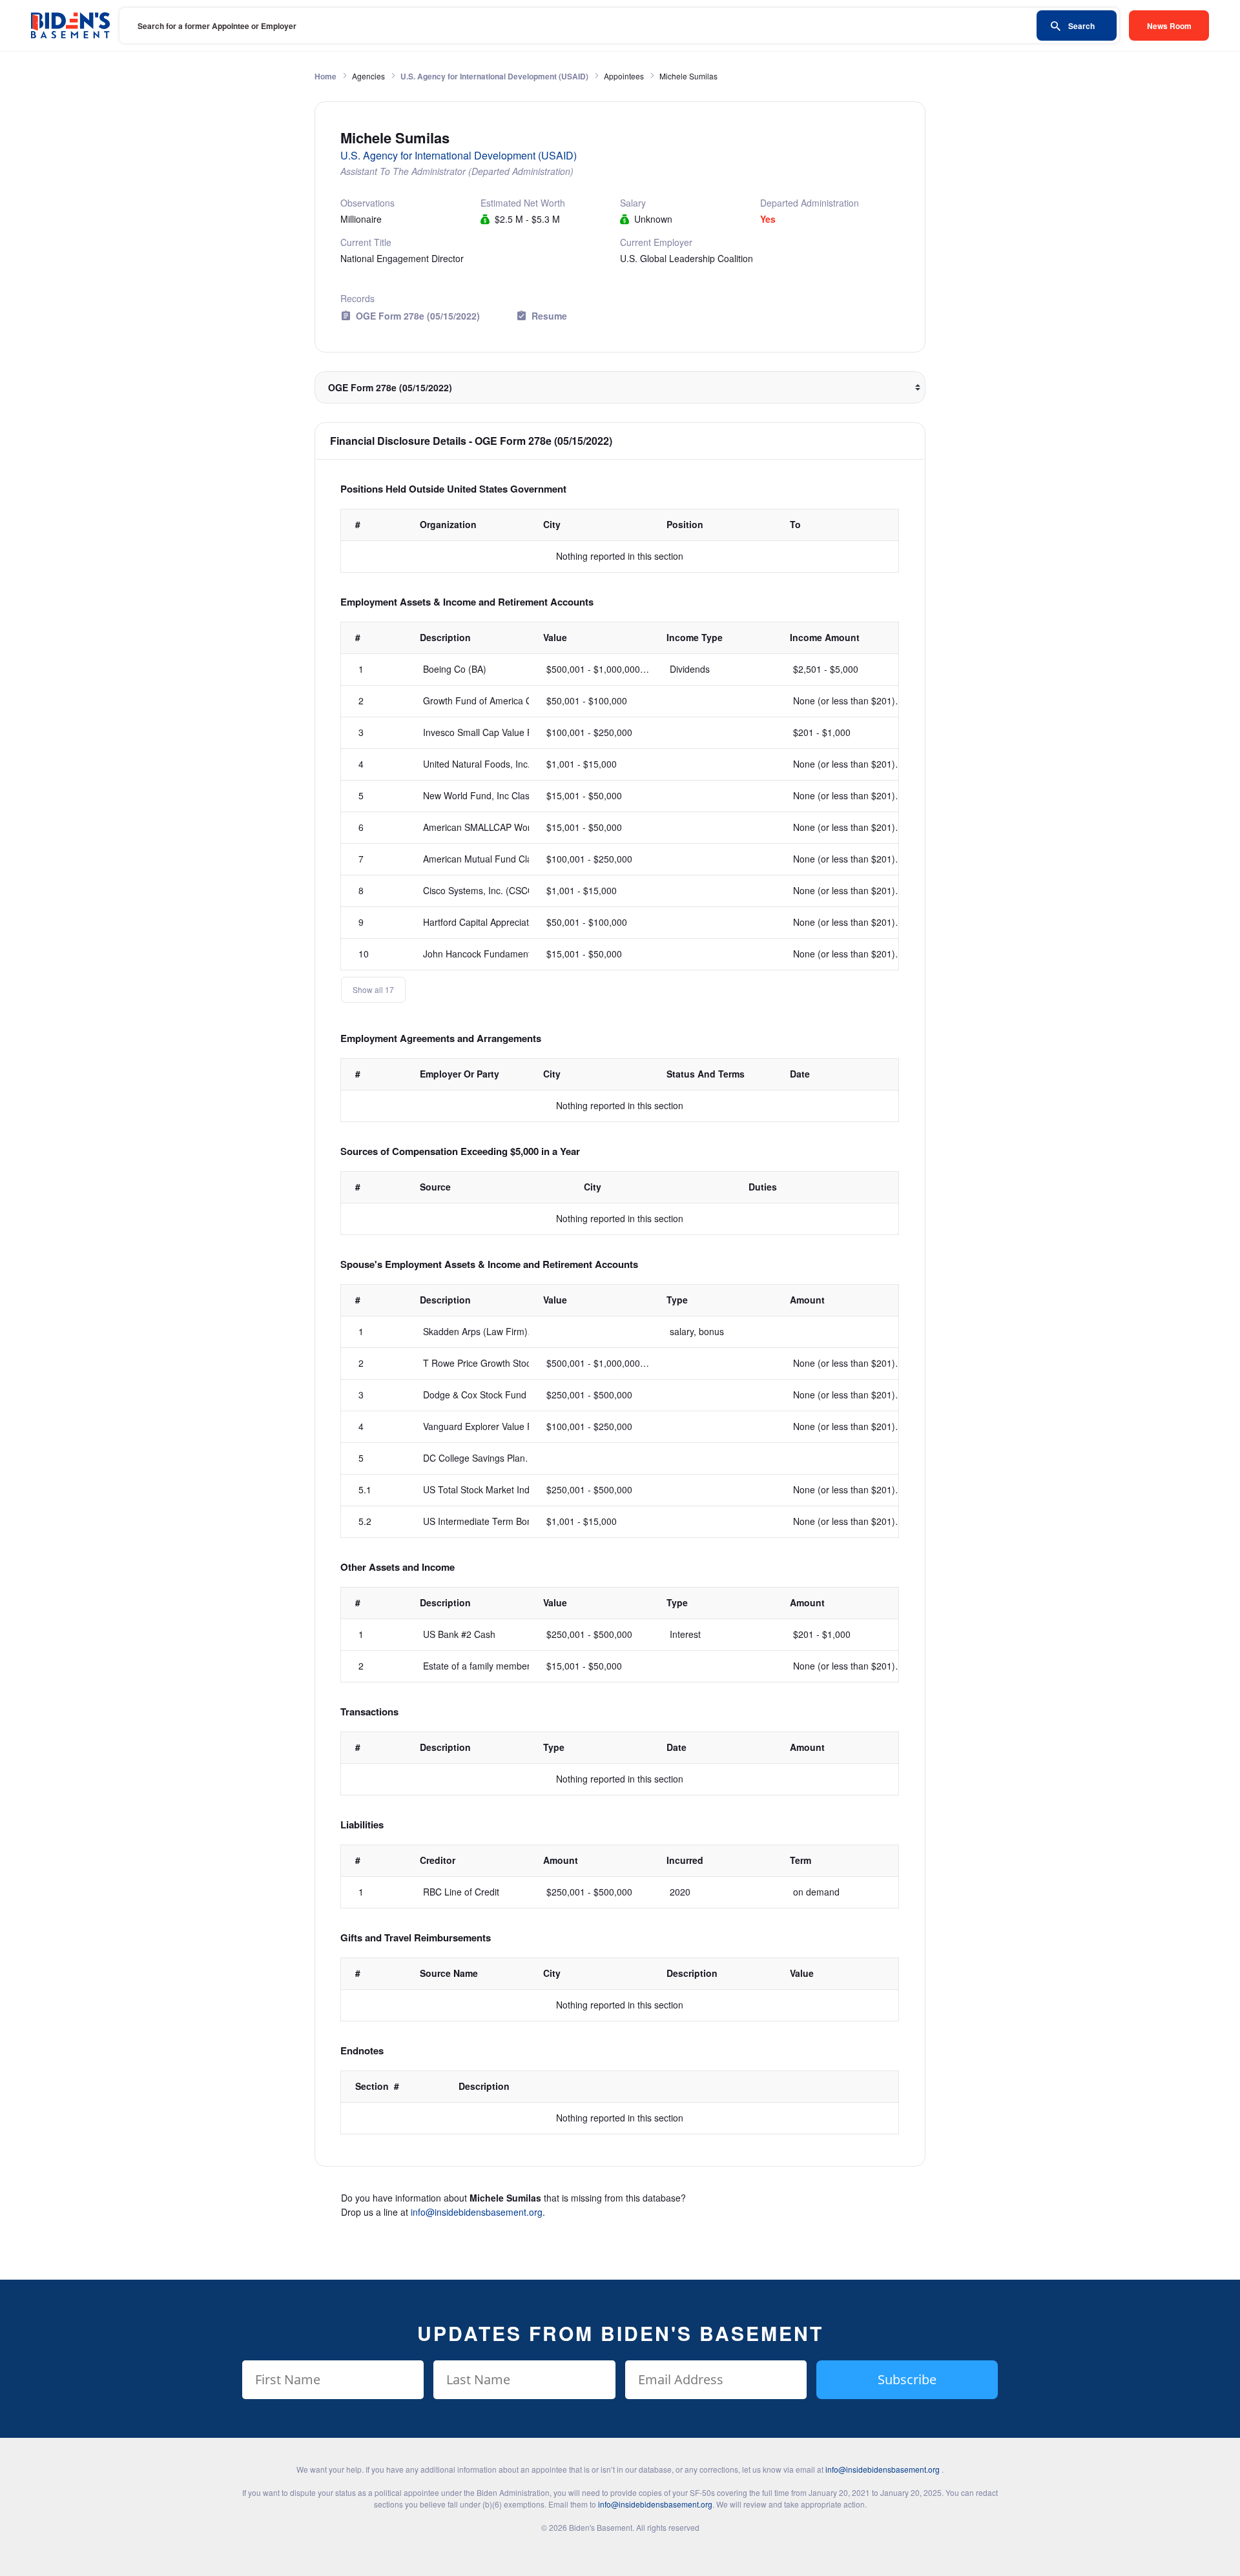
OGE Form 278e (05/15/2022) (418, 316)
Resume (549, 316)
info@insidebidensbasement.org (477, 2212)
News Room (1169, 26)
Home (325, 76)
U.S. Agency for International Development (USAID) (494, 76)
